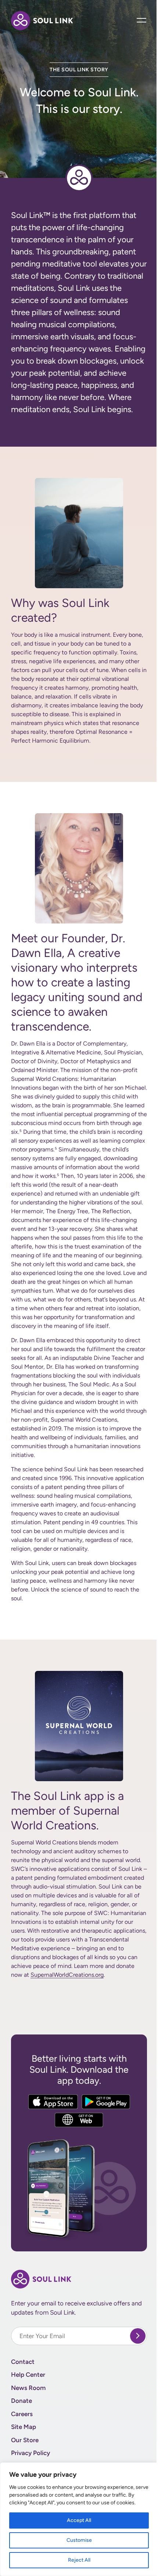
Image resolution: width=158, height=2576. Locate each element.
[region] (79, 2519)
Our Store (25, 2440)
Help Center (28, 2375)
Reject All (79, 2560)
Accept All (79, 2520)
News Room (28, 2388)
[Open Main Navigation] (142, 20)
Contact (23, 2362)
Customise (79, 2540)
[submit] (138, 2336)
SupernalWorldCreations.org (67, 1975)
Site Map (24, 2427)
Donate (21, 2401)
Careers (22, 2414)
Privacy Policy (30, 2453)
